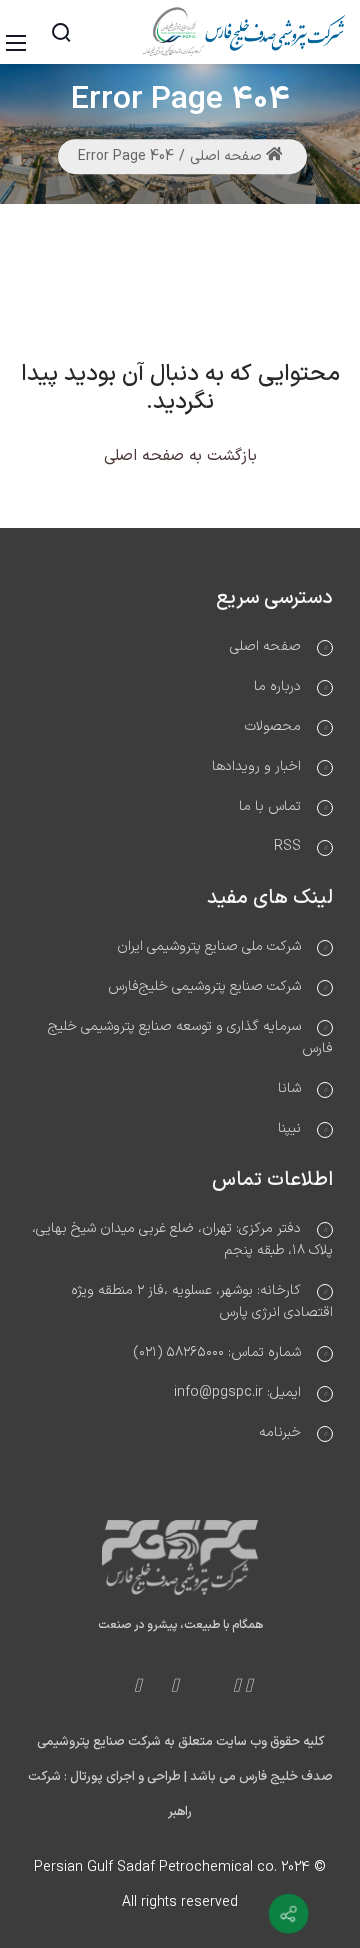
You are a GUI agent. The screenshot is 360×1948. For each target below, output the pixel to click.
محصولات (273, 726)
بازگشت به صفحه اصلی (180, 456)
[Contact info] (289, 1914)
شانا (289, 1088)
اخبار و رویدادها (256, 766)
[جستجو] (61, 32)
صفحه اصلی (228, 156)
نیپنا (289, 1128)
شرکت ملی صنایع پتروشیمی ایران (209, 946)
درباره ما (277, 686)
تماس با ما (270, 806)
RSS (287, 846)
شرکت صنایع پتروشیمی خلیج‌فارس (204, 986)
